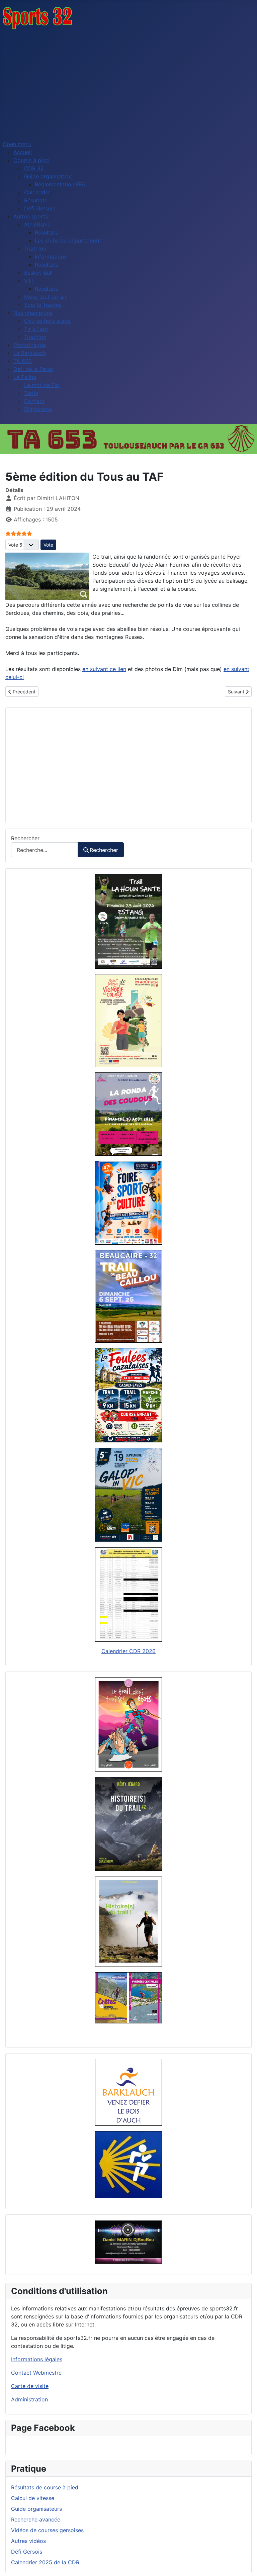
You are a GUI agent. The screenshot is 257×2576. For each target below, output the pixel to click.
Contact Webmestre (36, 2373)
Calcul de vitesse (33, 2498)
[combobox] (45, 850)
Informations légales (37, 2359)
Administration (29, 2399)
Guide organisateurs (36, 2509)
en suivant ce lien (104, 669)
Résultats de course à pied (45, 2487)
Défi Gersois (27, 2552)
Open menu (17, 144)
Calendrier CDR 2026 (128, 1651)
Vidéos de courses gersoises (47, 2530)
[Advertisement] (128, 85)
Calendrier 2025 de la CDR (45, 2562)
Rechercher (25, 838)
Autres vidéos (28, 2541)
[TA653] (128, 439)
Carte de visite (30, 2386)
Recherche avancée (36, 2519)
